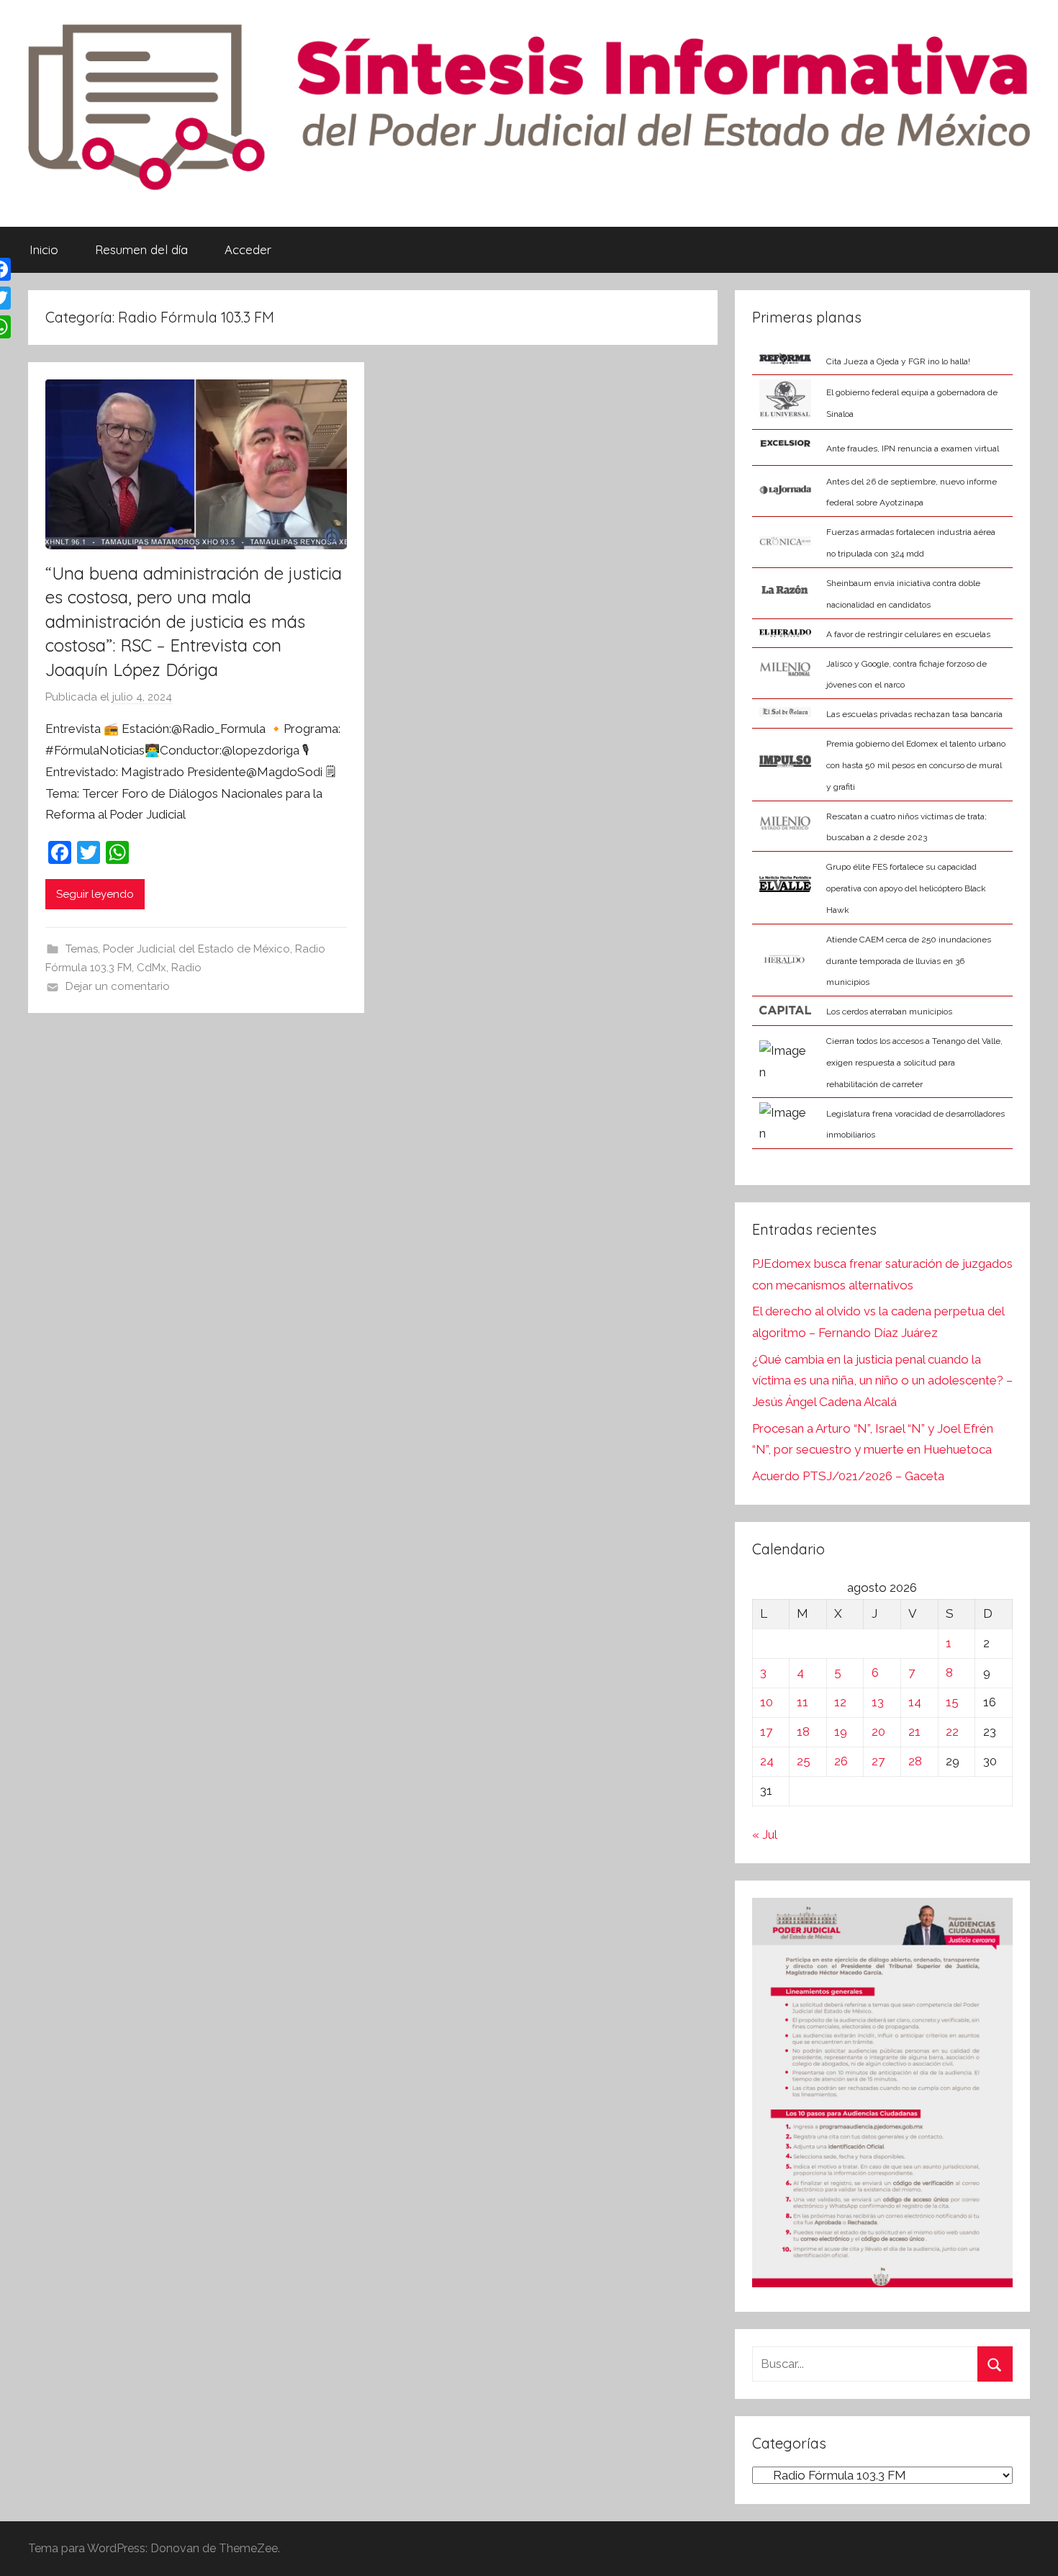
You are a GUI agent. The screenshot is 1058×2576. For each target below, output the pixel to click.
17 (766, 1731)
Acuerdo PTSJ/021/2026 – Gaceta (848, 1476)
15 (952, 1702)
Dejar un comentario (118, 986)
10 (767, 1702)
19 (841, 1731)
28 (915, 1761)
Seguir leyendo (95, 894)
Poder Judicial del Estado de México (196, 949)
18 (803, 1731)
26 (841, 1761)
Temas (82, 949)
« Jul (764, 1834)
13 (878, 1702)
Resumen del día (141, 249)
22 (952, 1731)
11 (802, 1702)
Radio (186, 968)
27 (878, 1761)
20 (878, 1731)
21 (914, 1731)
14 (915, 1702)
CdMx (152, 968)
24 (767, 1761)
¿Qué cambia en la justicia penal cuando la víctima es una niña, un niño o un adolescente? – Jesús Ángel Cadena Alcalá (882, 1381)
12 (840, 1702)
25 (804, 1761)
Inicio (44, 249)
